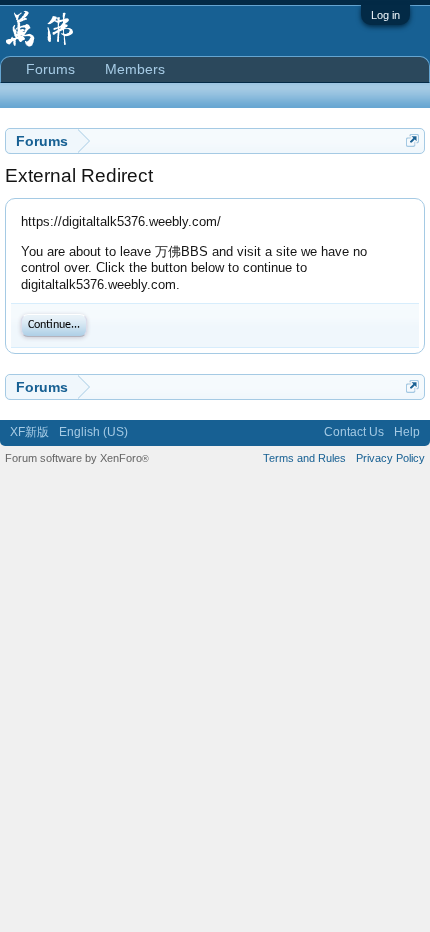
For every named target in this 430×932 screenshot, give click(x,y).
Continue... (54, 325)
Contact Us (354, 432)
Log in (385, 15)
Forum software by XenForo (77, 458)
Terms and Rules (304, 458)
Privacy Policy (390, 458)
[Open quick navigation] (412, 140)
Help (407, 432)
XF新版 (29, 432)
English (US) (93, 432)
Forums (50, 69)
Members (135, 69)
